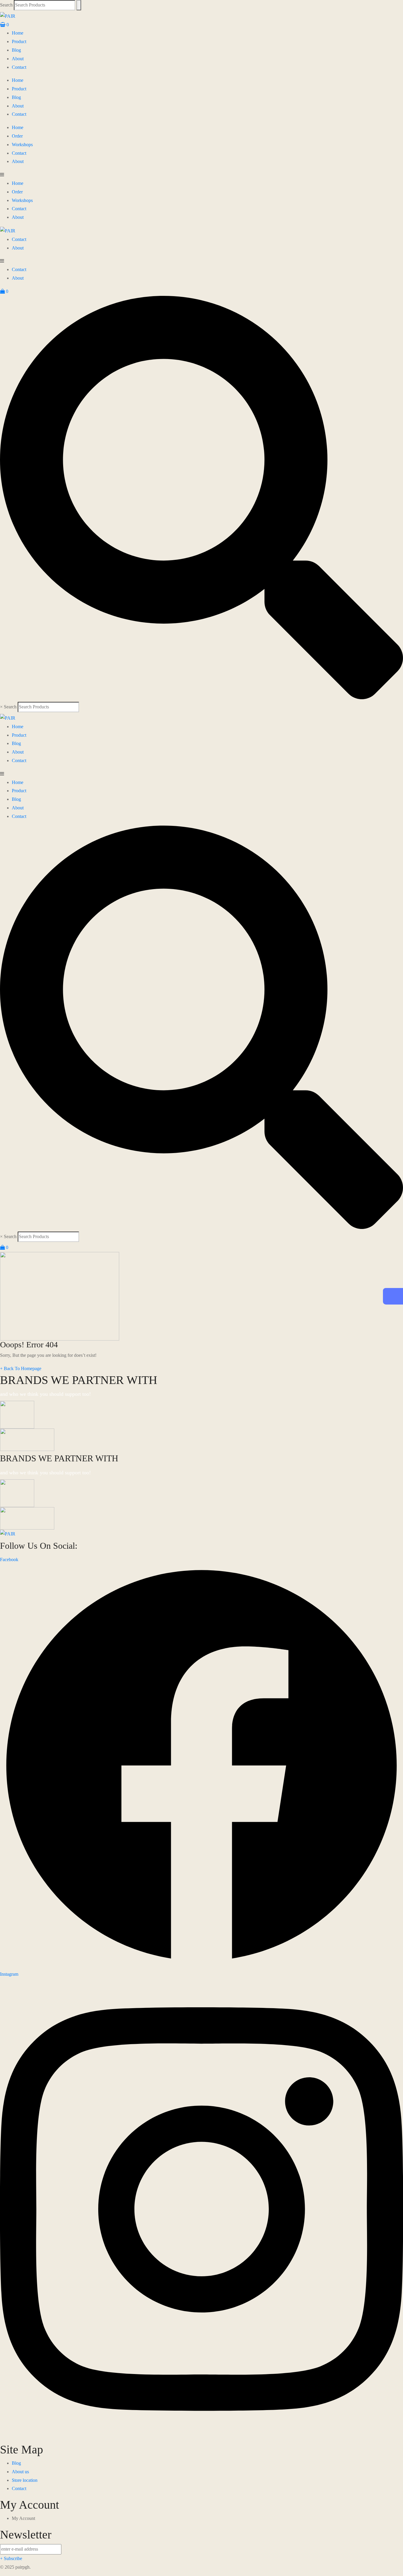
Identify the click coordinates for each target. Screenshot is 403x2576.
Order (17, 136)
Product (19, 41)
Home (18, 33)
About (18, 59)
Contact (19, 67)
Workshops (22, 145)
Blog (16, 50)
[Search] (79, 5)
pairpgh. (23, 2567)
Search (6, 5)
